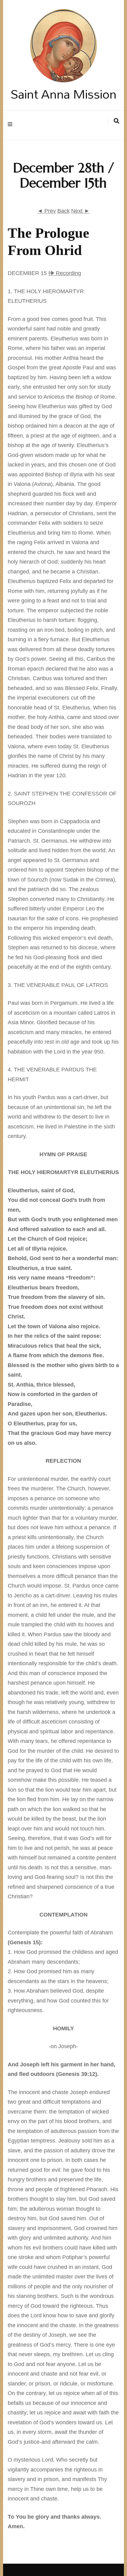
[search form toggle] (117, 121)
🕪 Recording (65, 273)
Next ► (80, 211)
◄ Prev (47, 211)
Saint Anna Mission (63, 94)
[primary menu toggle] (12, 125)
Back (63, 211)
